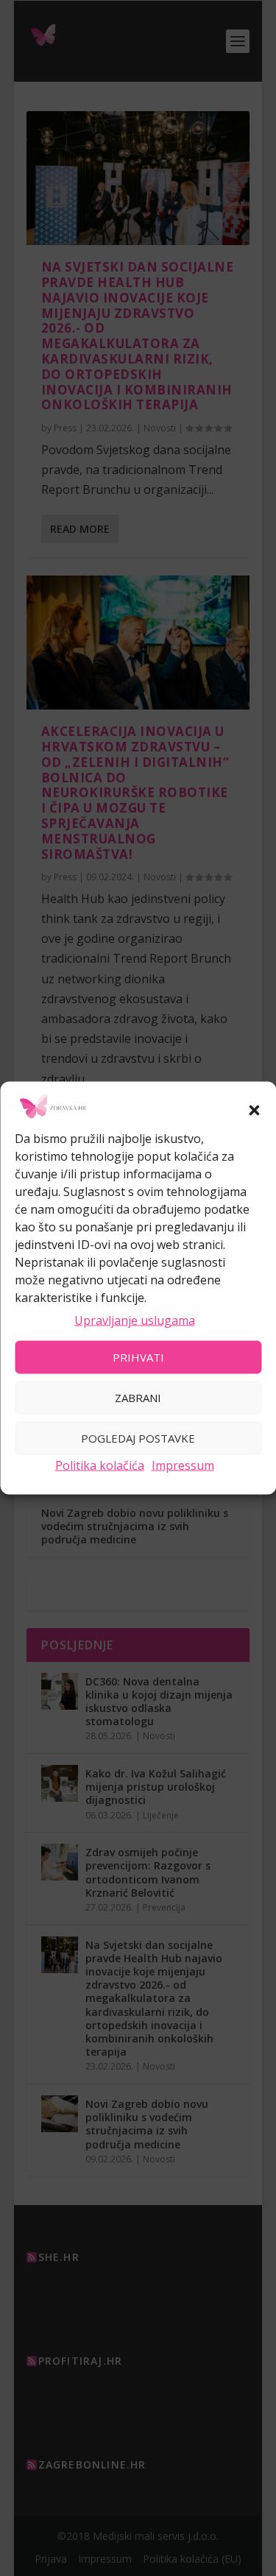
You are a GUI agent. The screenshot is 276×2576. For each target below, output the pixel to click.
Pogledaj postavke (138, 1438)
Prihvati (138, 1357)
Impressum (183, 1465)
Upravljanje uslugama (135, 1320)
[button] (254, 1111)
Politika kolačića (100, 1465)
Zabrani (138, 1398)
